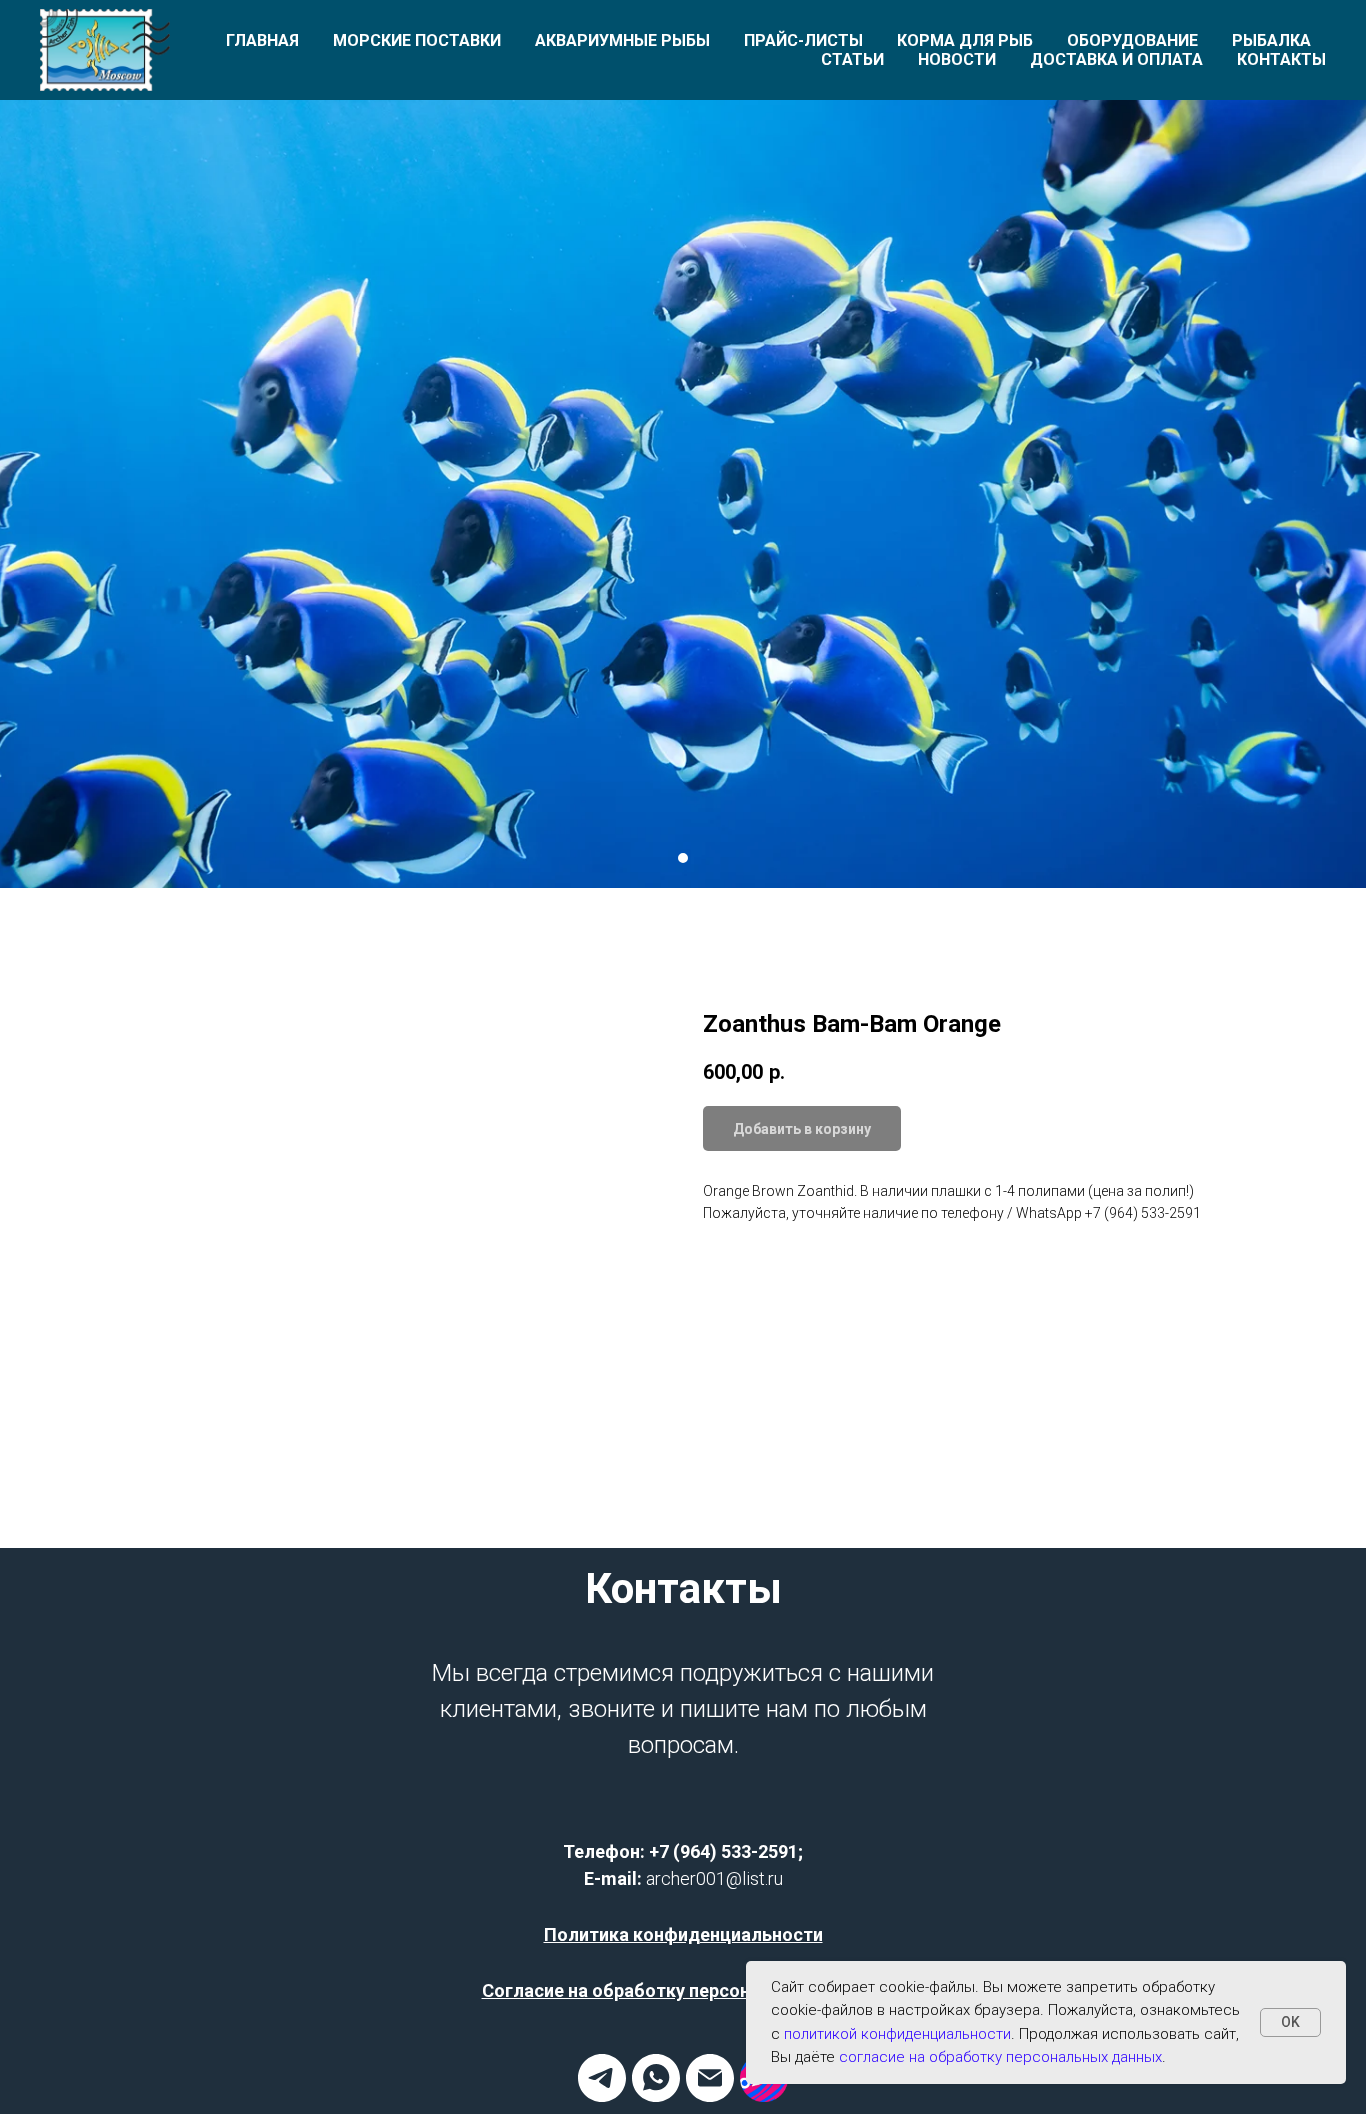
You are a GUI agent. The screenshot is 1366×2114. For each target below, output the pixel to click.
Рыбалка (1271, 40)
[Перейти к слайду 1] (683, 858)
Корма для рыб (965, 40)
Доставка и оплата (1116, 59)
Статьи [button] (852, 59)
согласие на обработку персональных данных (1000, 2057)
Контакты (1281, 59)
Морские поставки (417, 40)
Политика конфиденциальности (683, 1934)
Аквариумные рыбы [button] (622, 40)
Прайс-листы (803, 40)
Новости (957, 59)
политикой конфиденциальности (897, 2034)
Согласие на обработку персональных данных (683, 1990)
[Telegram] (602, 2096)
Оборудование (1132, 40)
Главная (262, 40)
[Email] (710, 2096)
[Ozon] (764, 2096)
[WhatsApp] (656, 2096)
